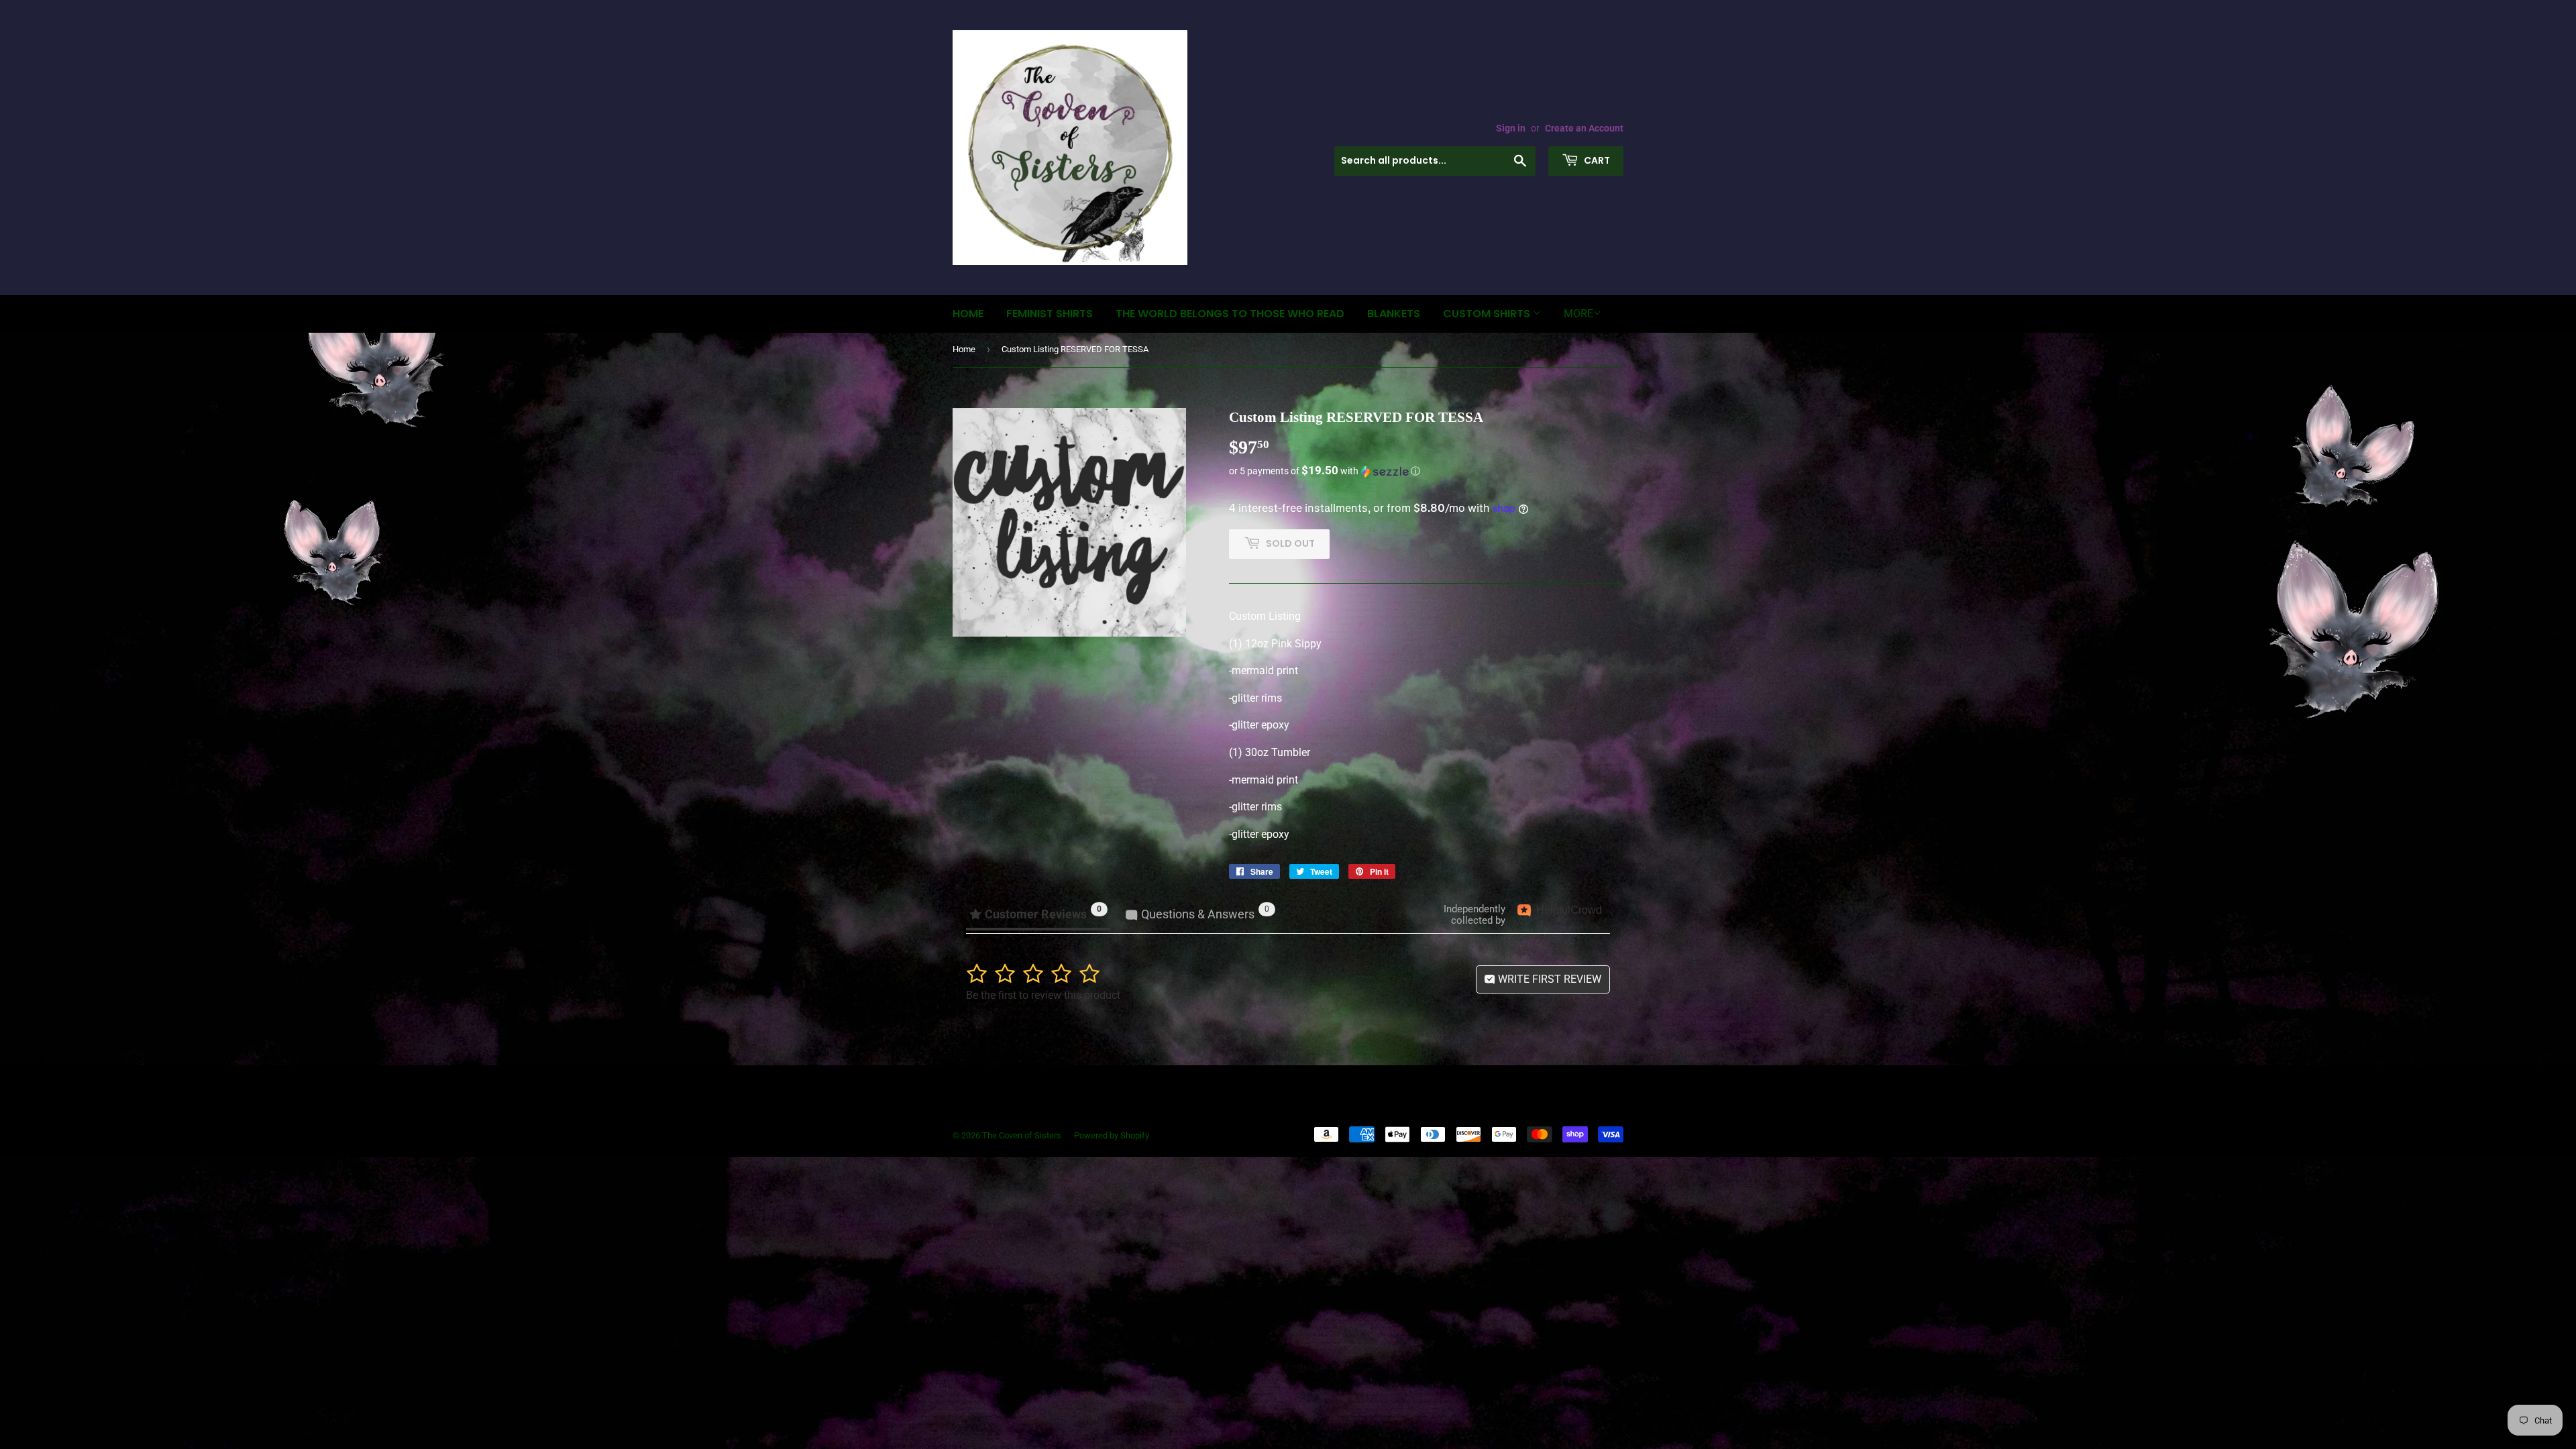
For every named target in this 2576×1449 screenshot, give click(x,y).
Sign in (1511, 128)
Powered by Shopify (1112, 1135)
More (1578, 314)
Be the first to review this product (1043, 995)
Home (968, 314)
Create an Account (1584, 128)
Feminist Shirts (1050, 314)
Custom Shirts (1488, 314)
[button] (1426, 471)
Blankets (1394, 314)
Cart (1596, 160)
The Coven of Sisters (1022, 1135)
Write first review (1548, 979)
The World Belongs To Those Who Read (1230, 314)
